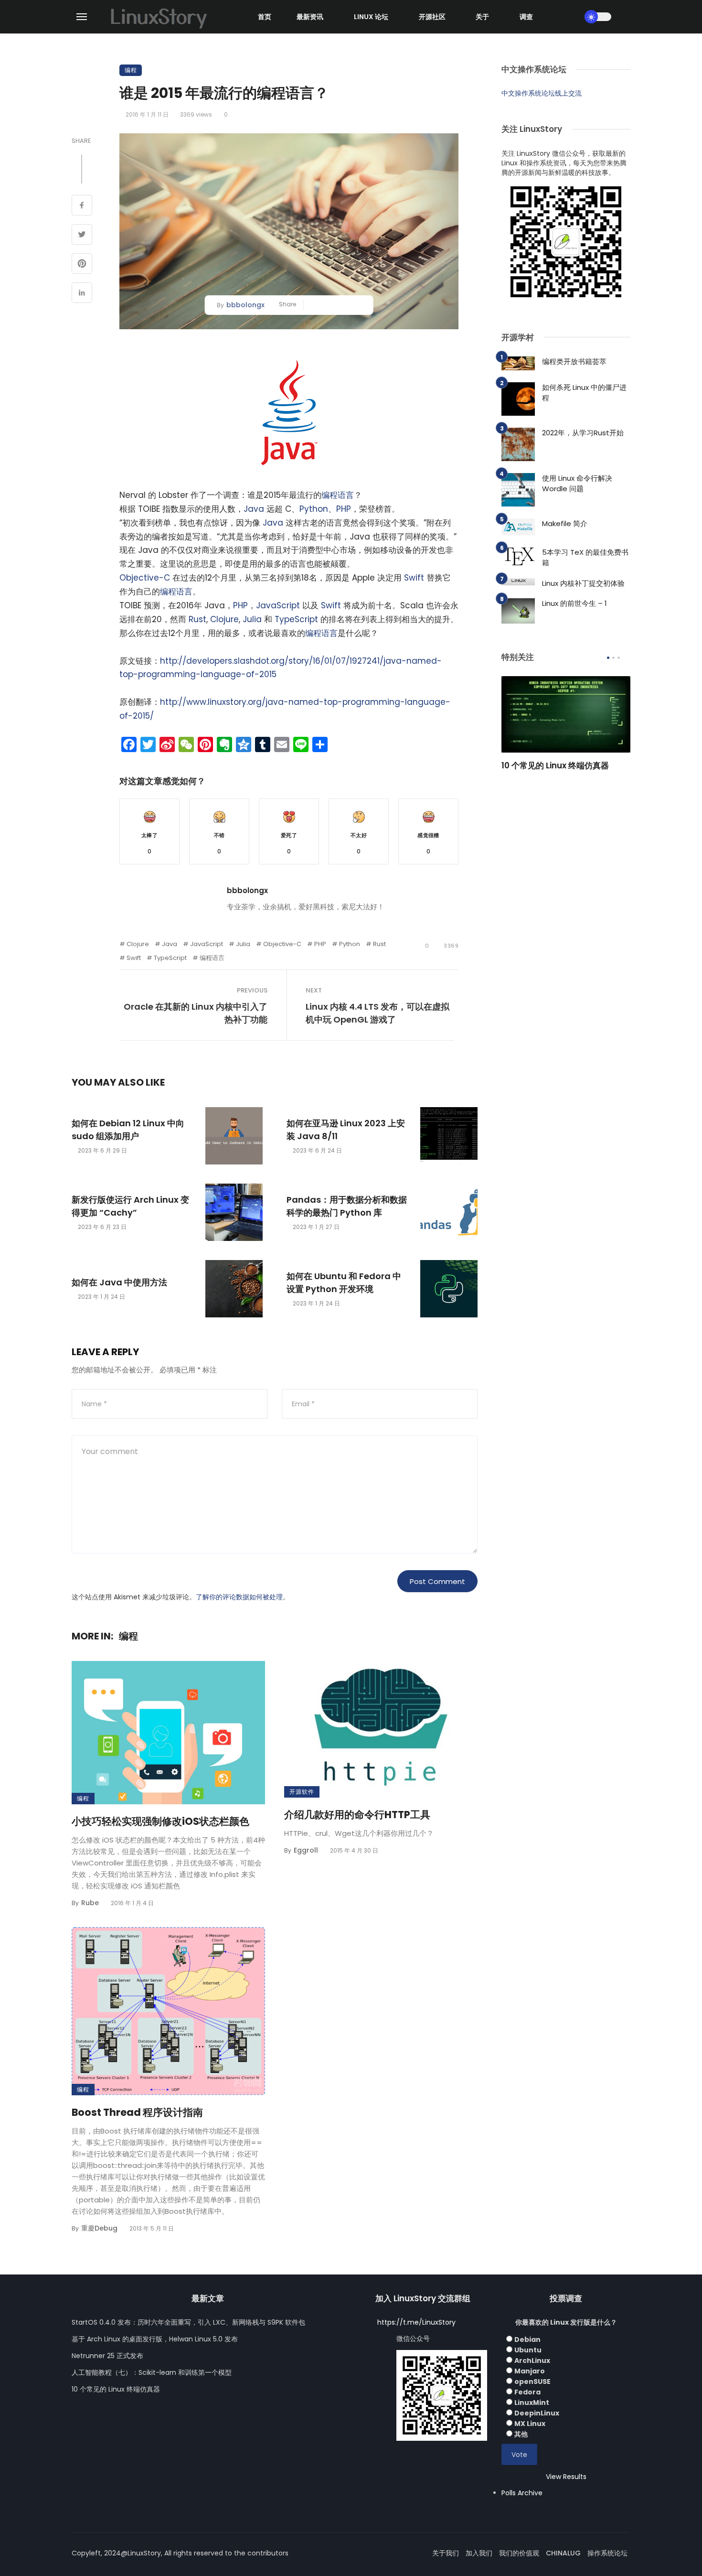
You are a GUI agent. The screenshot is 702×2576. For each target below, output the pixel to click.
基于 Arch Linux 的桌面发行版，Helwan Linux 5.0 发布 (155, 2339)
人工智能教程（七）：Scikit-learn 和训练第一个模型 (152, 2372)
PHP (344, 509)
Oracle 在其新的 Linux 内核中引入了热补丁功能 (196, 1013)
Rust (197, 619)
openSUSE (532, 2382)
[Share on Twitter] (82, 236)
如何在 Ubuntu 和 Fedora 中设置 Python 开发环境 (344, 1283)
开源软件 (302, 1792)
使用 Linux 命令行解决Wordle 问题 (577, 484)
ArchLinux (532, 2360)
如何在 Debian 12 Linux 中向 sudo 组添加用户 (128, 1130)
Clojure (224, 619)
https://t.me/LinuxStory (416, 2322)
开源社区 (432, 17)
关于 (482, 17)
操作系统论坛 (607, 2553)
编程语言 (338, 495)
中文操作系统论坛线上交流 (542, 93)
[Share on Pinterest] (82, 265)
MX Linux (530, 2424)
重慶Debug (99, 2228)
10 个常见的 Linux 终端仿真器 (555, 765)
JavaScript (278, 605)
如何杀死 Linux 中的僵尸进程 (584, 393)
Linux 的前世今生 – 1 (574, 603)
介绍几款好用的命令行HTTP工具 (357, 1815)
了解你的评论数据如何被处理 (239, 1597)
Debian (527, 2339)
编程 (131, 70)
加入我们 (479, 2553)
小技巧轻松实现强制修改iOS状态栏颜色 (160, 1821)
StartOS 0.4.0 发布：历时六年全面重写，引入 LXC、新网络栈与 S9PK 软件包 (188, 2322)
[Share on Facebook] (82, 206)
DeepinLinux (537, 2413)
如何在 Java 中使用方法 (119, 1282)
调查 (526, 17)
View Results (566, 2477)
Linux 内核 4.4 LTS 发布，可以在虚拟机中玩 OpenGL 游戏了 (378, 1013)
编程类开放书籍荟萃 (574, 361)
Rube (90, 1903)
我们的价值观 (519, 2553)
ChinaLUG (563, 2553)
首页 (265, 17)
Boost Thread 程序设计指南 (137, 2112)
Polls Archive (522, 2493)
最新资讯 (310, 17)
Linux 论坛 (371, 17)
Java (254, 509)
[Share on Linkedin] (82, 294)
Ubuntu (528, 2350)
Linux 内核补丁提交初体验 (583, 583)
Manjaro (530, 2371)
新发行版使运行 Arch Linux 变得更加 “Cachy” (130, 1206)
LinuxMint (532, 2403)
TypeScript (296, 619)
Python (314, 509)
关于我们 (446, 2553)
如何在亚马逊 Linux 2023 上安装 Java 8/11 (346, 1130)
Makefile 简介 (565, 523)
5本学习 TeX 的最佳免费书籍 (585, 558)
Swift (414, 578)
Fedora (527, 2392)
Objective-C (145, 578)
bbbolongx (245, 305)
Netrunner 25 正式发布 (107, 2356)
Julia (252, 619)
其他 (521, 2434)
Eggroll (306, 1850)
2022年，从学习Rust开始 (583, 433)
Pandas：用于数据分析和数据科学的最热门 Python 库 (347, 1206)
